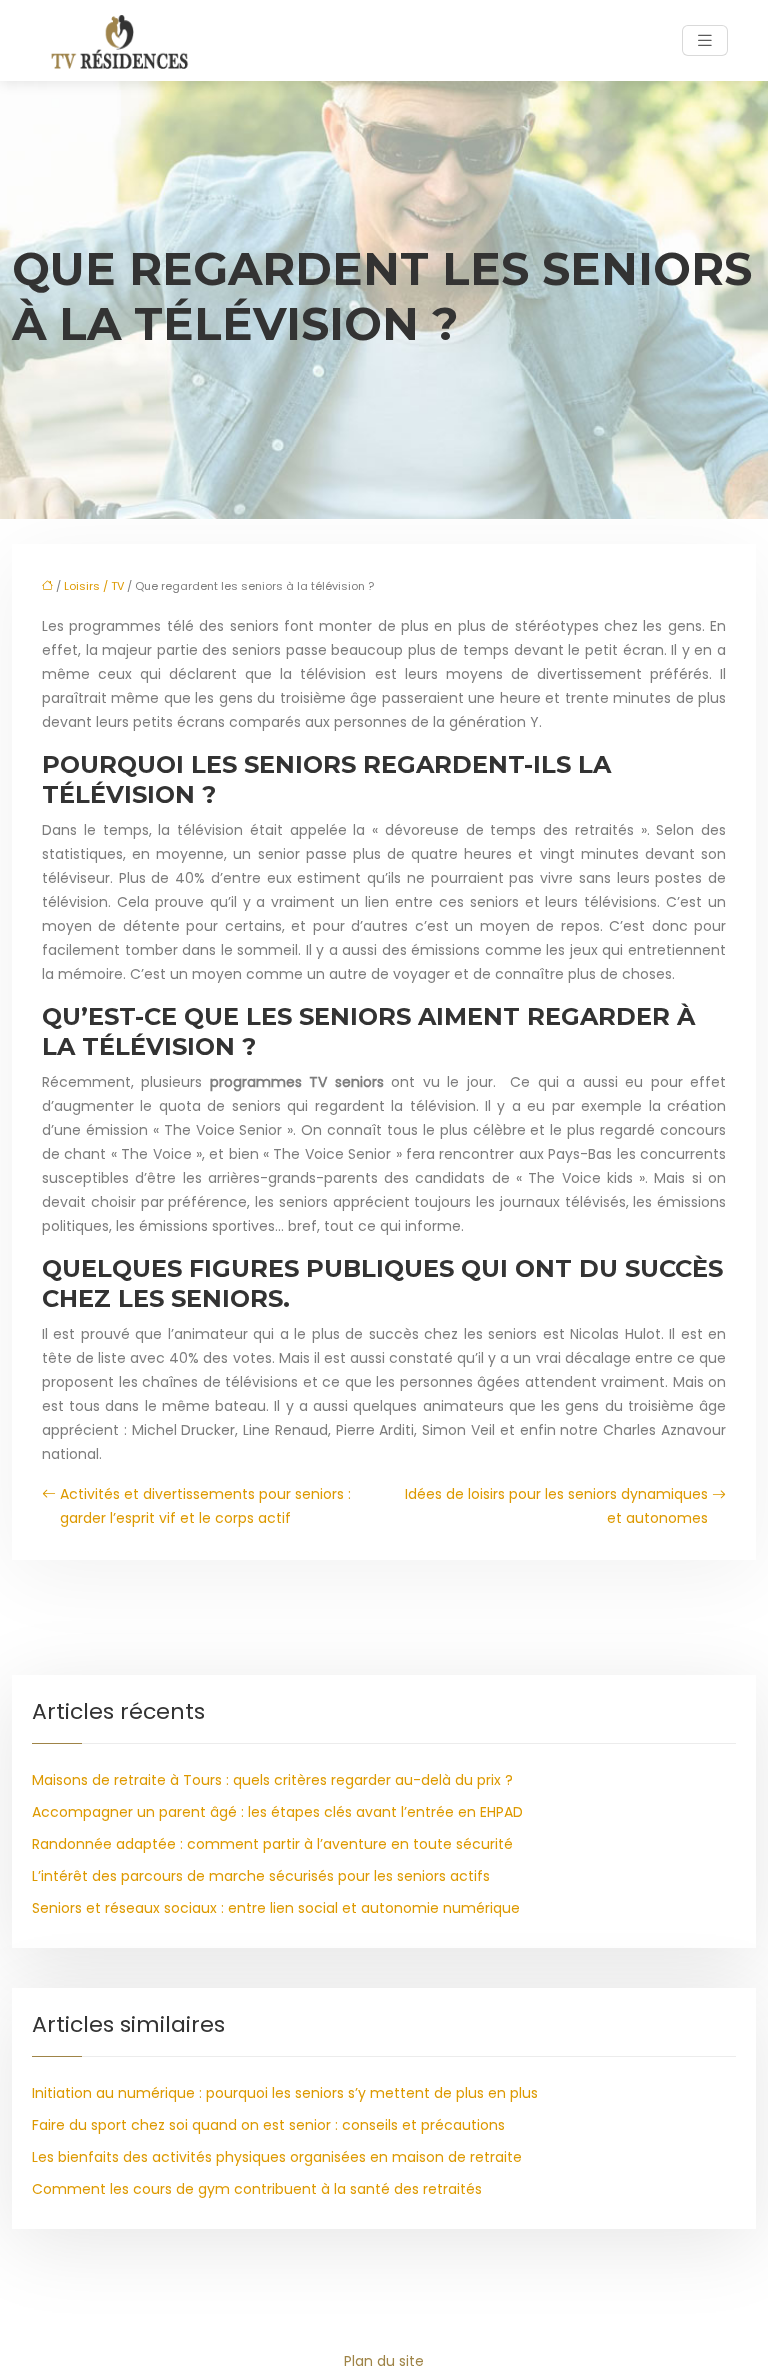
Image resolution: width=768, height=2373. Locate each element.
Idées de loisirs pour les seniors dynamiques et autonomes (556, 1506)
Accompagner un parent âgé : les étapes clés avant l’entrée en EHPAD (277, 1812)
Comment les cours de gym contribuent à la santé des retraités (257, 2189)
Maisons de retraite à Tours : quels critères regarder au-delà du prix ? (272, 1780)
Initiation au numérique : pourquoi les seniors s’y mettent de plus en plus (285, 2093)
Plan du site (384, 2361)
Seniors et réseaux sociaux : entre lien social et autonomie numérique (276, 1908)
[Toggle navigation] (705, 40)
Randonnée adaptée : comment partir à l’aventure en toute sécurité (272, 1844)
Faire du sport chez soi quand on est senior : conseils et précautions (268, 2125)
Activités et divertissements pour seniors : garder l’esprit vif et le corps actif (205, 1506)
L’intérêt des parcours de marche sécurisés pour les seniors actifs (261, 1876)
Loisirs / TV (94, 586)
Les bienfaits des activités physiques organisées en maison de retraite (277, 2157)
